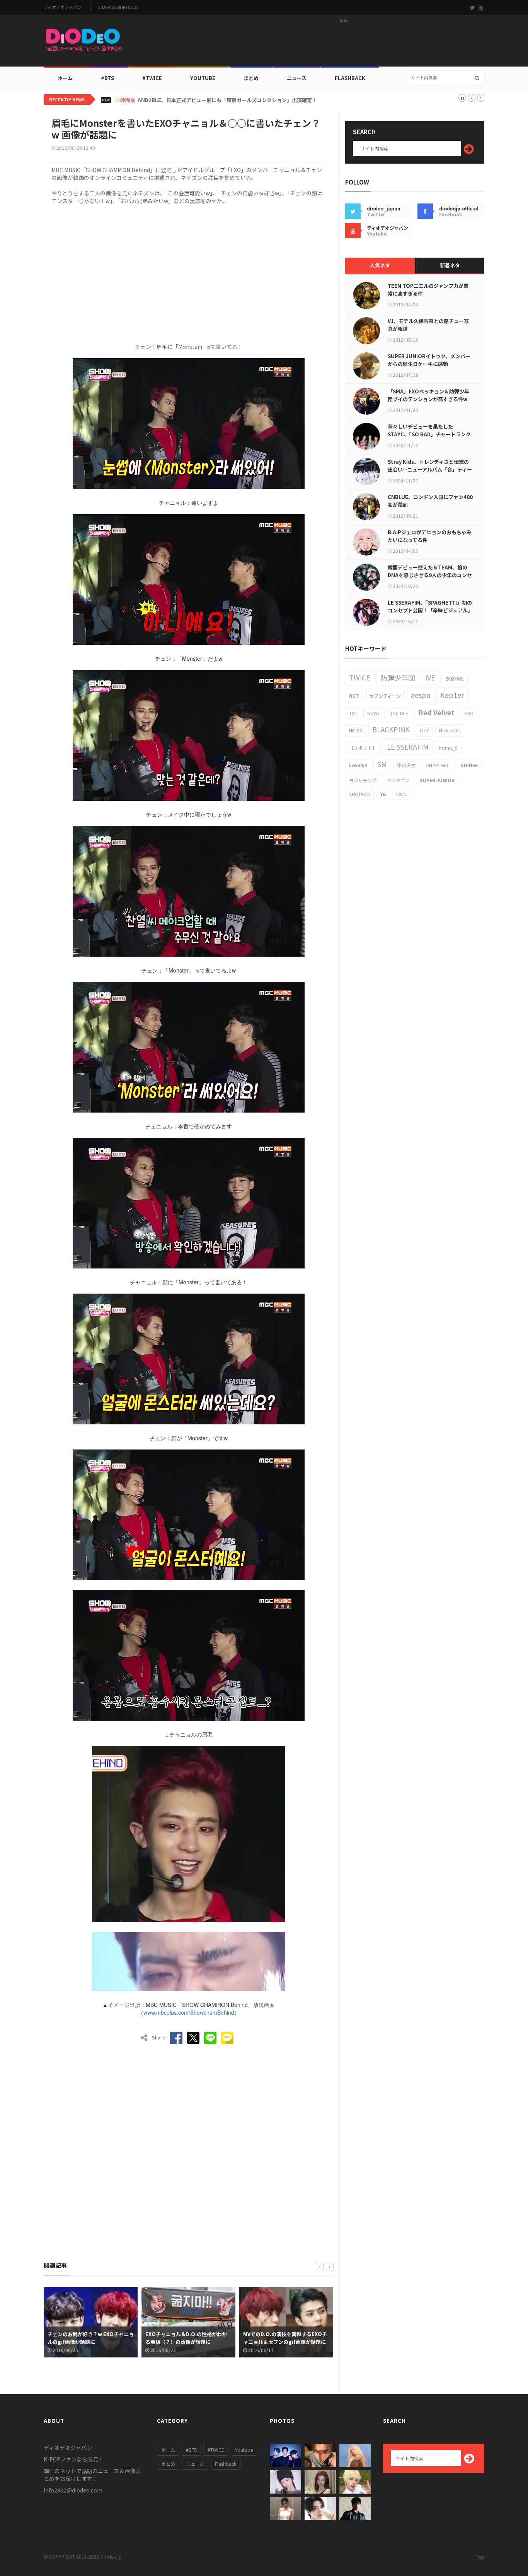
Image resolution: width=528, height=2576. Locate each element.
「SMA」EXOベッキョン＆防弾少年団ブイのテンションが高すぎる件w (428, 395)
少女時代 (455, 678)
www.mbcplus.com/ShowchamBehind (189, 2012)
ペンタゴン (398, 780)
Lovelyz (358, 765)
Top (480, 2557)
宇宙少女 (406, 765)
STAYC (374, 713)
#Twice (152, 78)
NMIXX (356, 730)
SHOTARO (359, 794)
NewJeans (450, 730)
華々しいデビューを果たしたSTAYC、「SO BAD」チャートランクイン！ (429, 434)
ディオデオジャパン (63, 7)
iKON (401, 794)
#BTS (107, 78)
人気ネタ (380, 265)
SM (382, 764)
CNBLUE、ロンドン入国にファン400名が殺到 (430, 501)
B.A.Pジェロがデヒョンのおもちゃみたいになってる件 (430, 536)
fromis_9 (448, 748)
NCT (354, 696)
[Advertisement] (344, 43)
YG (383, 794)
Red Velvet (436, 712)
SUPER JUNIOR (437, 780)
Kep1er (452, 695)
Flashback (350, 78)
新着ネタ (450, 265)
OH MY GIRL (438, 765)
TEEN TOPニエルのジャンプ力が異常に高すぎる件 (428, 290)
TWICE (360, 677)
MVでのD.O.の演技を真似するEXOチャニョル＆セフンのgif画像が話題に (187, 2338)
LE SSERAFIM (408, 747)
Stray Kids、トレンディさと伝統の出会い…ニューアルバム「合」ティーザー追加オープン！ (430, 469)
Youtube (244, 2450)
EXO (469, 713)
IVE (430, 677)
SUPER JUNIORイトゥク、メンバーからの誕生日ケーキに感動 (429, 360)
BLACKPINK (391, 729)
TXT (353, 713)
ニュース (297, 78)
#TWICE (216, 2450)
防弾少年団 (398, 677)
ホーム (65, 78)
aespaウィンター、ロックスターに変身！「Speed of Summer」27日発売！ (227, 100)
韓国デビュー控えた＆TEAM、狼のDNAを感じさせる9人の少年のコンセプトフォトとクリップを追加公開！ (430, 575)
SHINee (469, 765)
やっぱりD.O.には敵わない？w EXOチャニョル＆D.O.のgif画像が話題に (285, 2338)
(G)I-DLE (399, 713)
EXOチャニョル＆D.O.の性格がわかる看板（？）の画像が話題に (88, 2338)
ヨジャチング (363, 780)
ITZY (424, 730)
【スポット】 (363, 748)
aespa (421, 695)
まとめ (251, 78)
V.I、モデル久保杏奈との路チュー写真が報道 (428, 325)
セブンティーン (385, 696)
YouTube (203, 78)
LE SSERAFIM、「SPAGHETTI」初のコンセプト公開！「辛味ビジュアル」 (430, 606)
